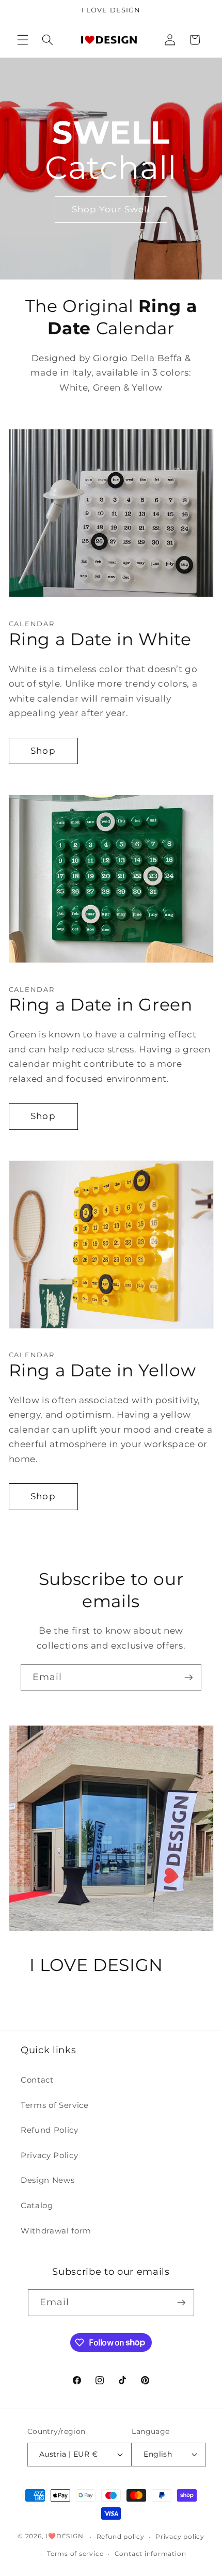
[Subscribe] (188, 1678)
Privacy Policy (49, 2155)
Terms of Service (55, 2105)
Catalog (37, 2205)
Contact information (150, 2554)
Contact (37, 2080)
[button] (23, 40)
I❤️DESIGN (64, 2536)
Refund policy (121, 2536)
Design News (47, 2180)
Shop (43, 751)
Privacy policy (180, 2536)
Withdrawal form (56, 2231)
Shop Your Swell (111, 209)
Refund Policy (50, 2130)
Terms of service (75, 2554)
